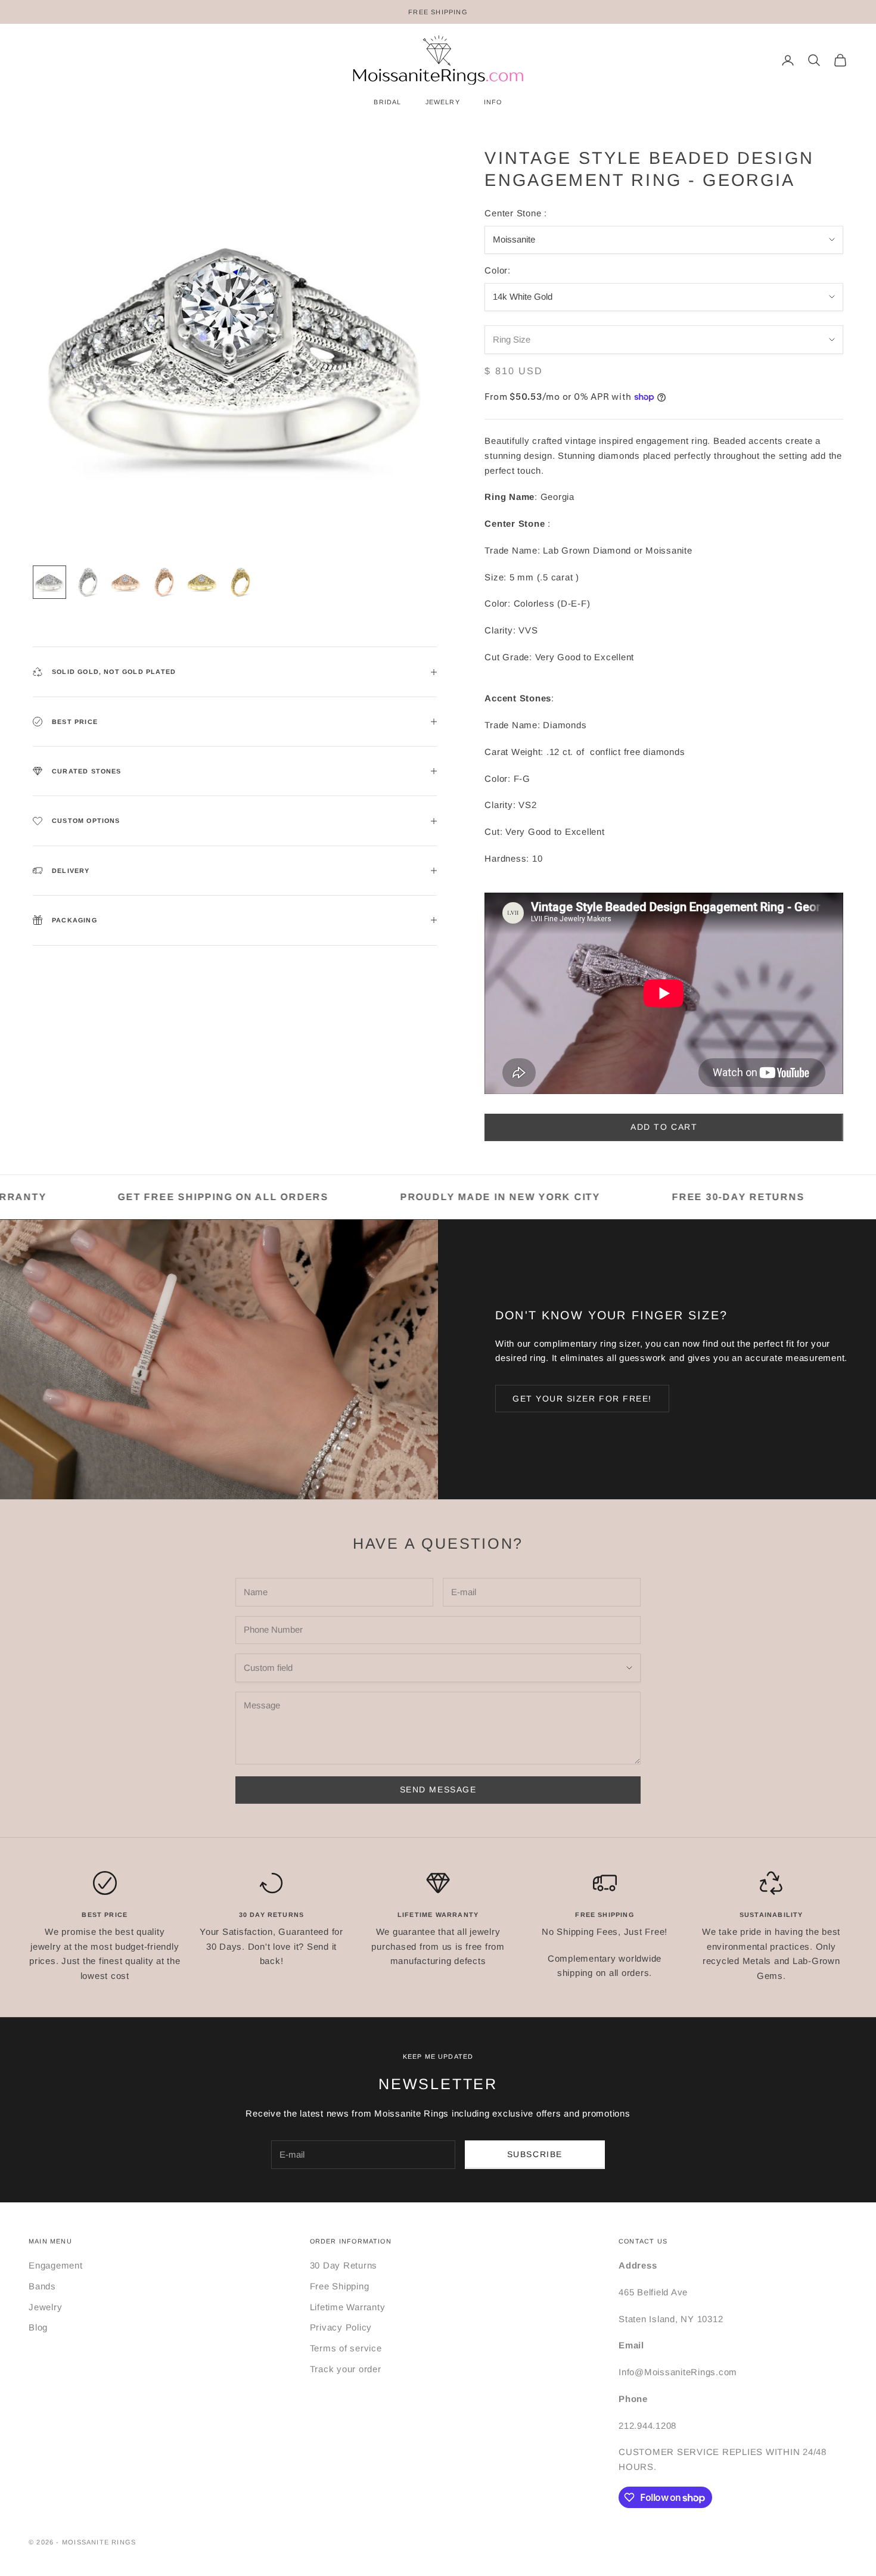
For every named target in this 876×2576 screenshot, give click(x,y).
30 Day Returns (344, 2265)
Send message (438, 1789)
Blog (38, 2327)
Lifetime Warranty (348, 2307)
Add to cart (664, 1127)
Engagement (56, 2265)
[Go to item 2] (88, 582)
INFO (493, 102)
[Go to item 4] (164, 582)
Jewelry (45, 2307)
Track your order (346, 2369)
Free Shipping (340, 2286)
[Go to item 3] (126, 582)
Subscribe (535, 2154)
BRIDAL (387, 102)
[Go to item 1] (49, 582)
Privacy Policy (341, 2327)
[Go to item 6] (240, 582)
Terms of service (346, 2348)
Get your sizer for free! (582, 1399)
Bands (42, 2286)
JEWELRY (443, 102)
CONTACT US (643, 2241)
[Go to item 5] (202, 582)
